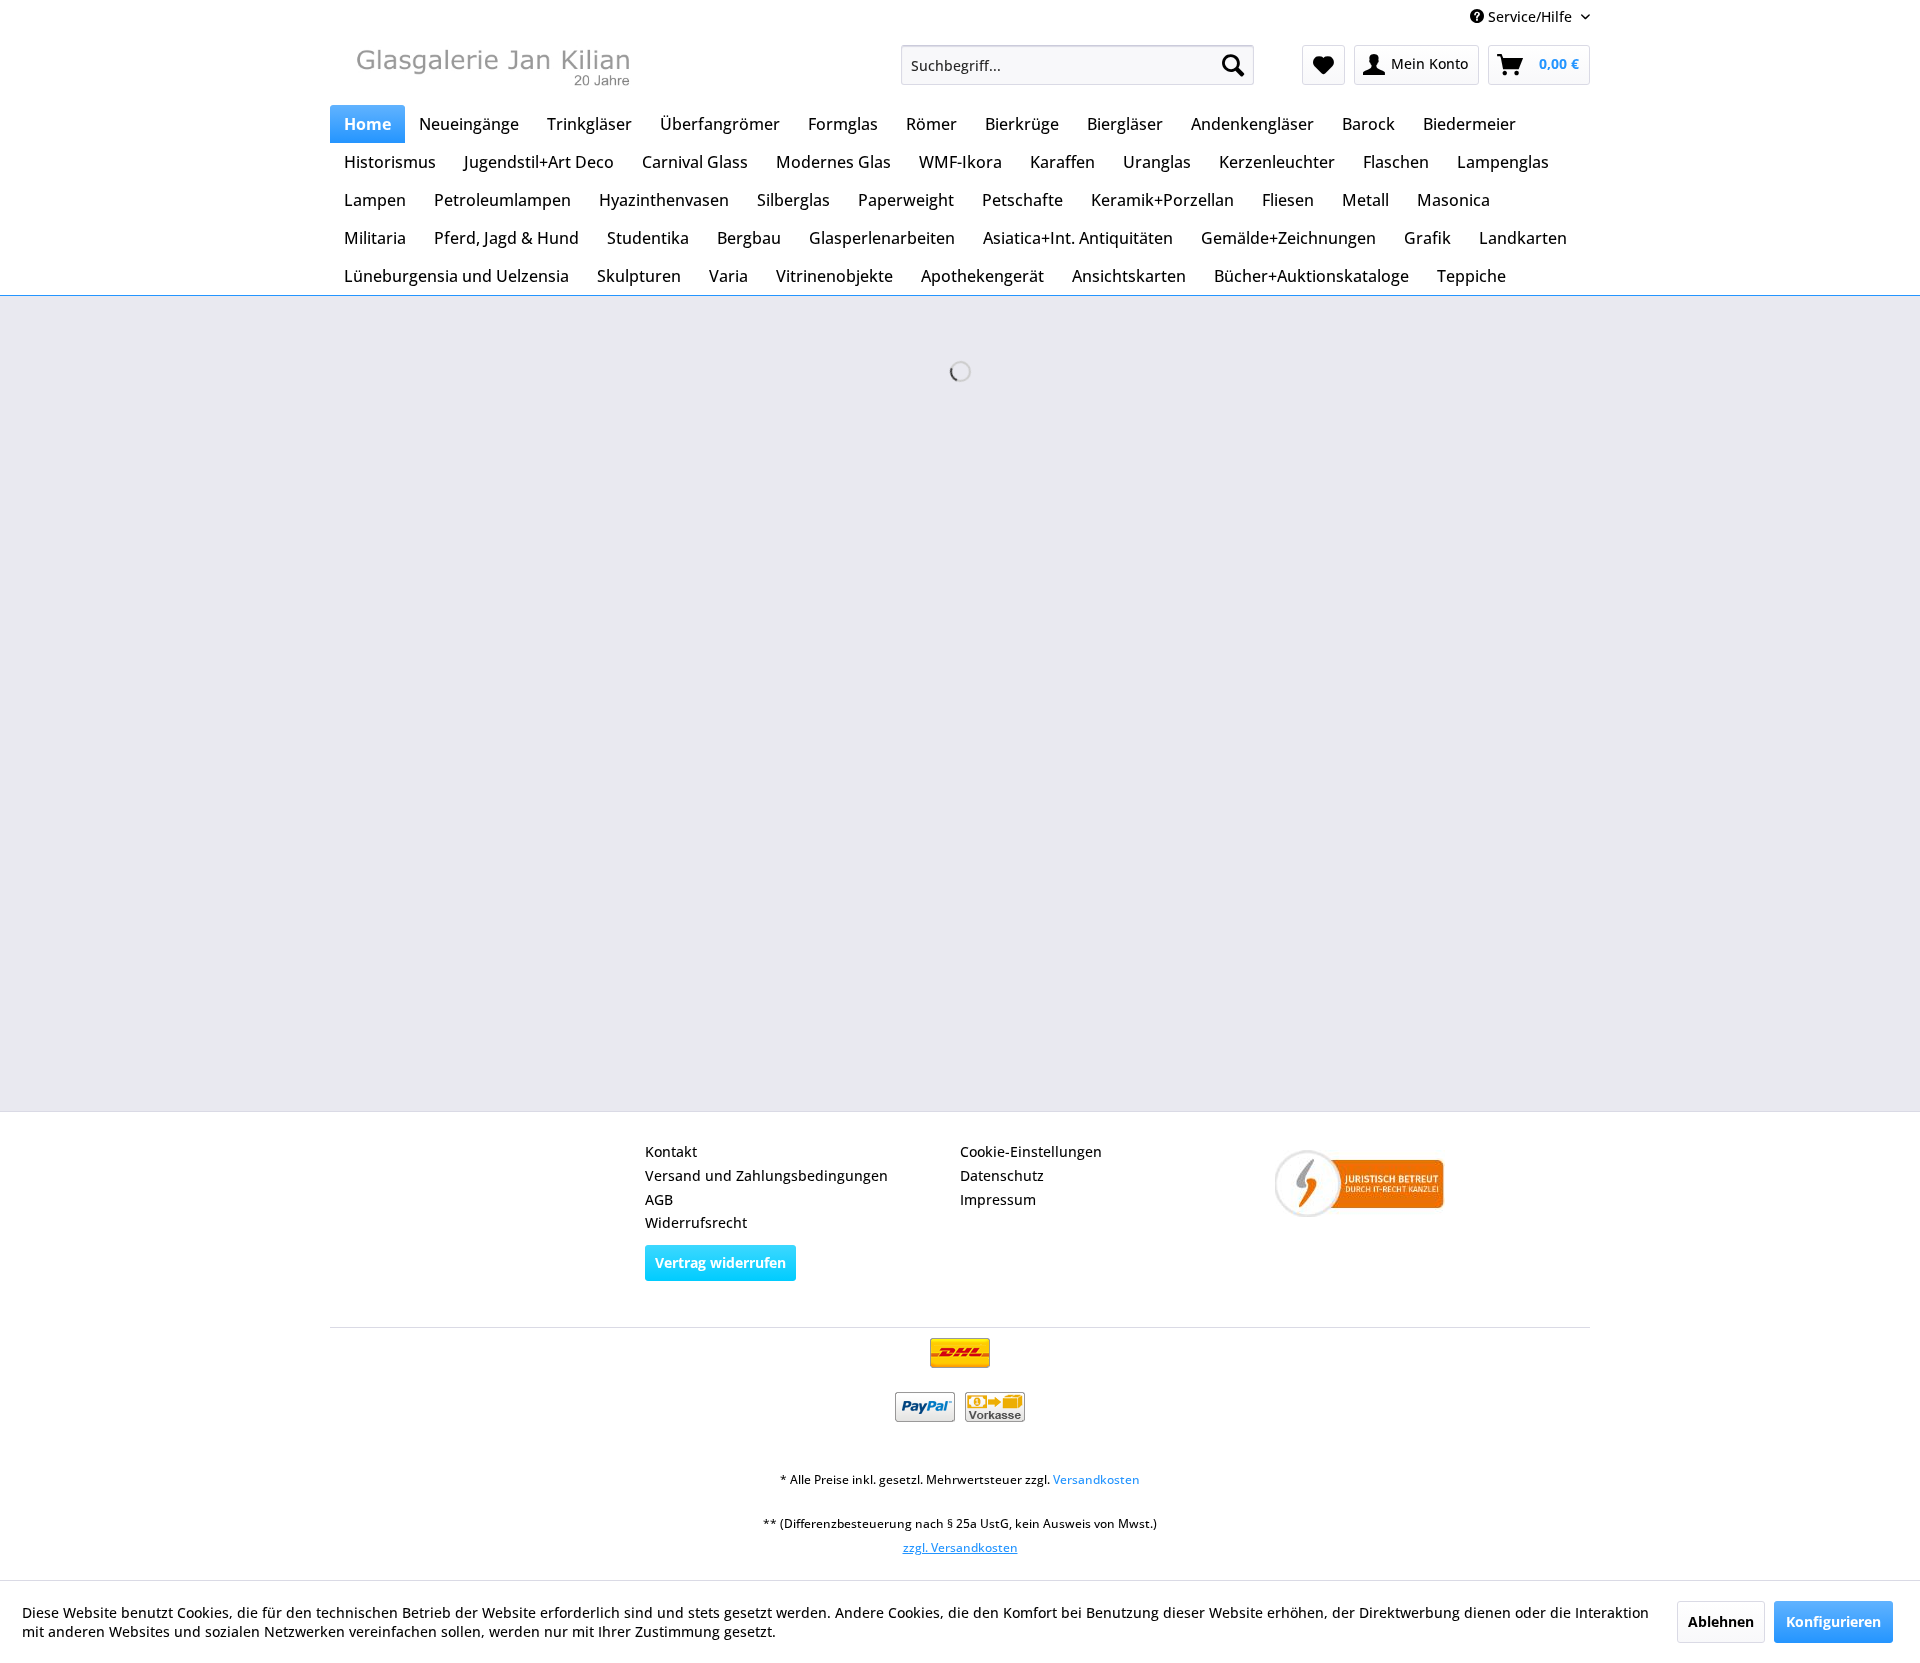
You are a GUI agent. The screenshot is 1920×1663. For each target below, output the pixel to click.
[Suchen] (1233, 65)
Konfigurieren (1833, 1621)
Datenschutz (1002, 1175)
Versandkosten (1096, 1479)
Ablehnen (1721, 1621)
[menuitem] (1077, 65)
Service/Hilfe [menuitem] (1530, 16)
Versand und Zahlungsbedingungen (766, 1175)
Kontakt (671, 1151)
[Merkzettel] (1323, 65)
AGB (659, 1199)
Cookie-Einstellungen (1031, 1151)
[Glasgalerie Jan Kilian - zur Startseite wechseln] (491, 70)
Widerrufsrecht (696, 1222)
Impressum (998, 1199)
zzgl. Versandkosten (960, 1547)
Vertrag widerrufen (720, 1262)
